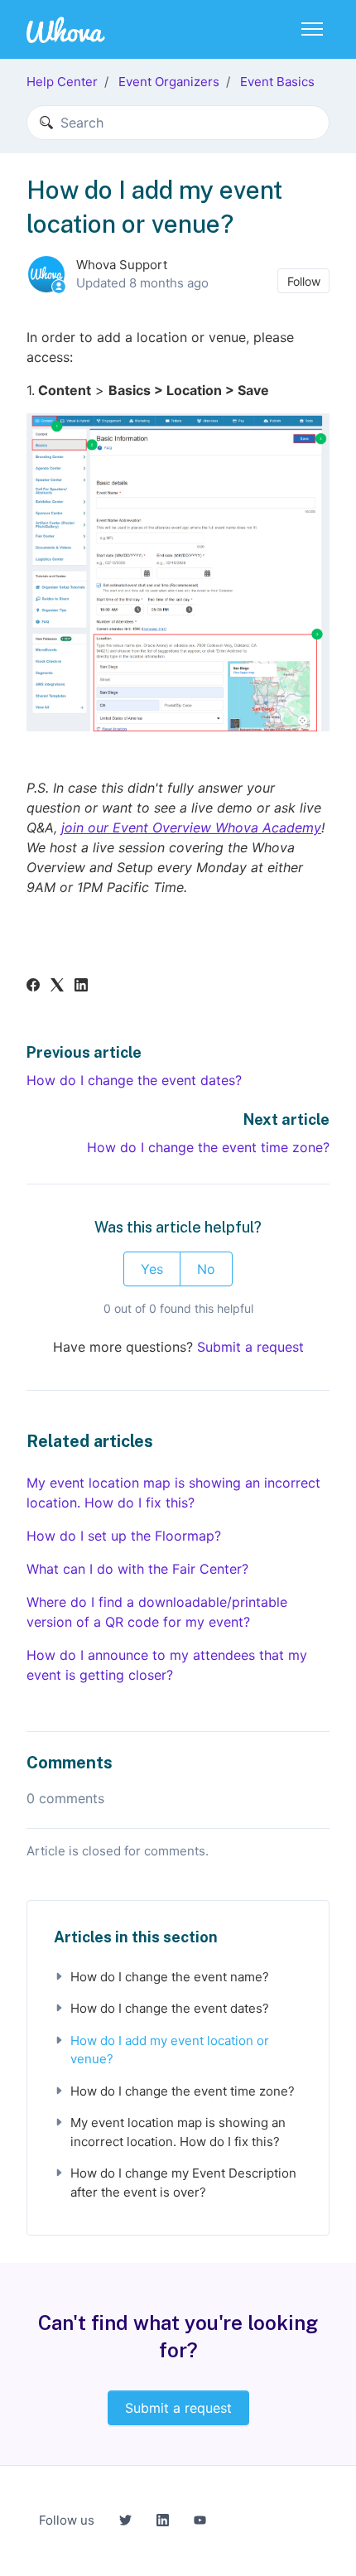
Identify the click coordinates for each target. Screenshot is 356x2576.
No (206, 1269)
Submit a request (250, 1347)
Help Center (62, 82)
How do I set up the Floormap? (124, 1536)
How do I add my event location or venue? (170, 2050)
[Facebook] (33, 987)
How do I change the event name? (170, 1977)
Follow (304, 281)
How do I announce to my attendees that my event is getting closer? (167, 1665)
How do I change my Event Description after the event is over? (183, 2183)
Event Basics (277, 82)
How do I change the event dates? (134, 1080)
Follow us (67, 2520)
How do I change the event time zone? (208, 1147)
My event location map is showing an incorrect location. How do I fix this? (173, 1493)
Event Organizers (169, 82)
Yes (152, 1269)
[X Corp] (57, 987)
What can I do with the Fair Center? (137, 1569)
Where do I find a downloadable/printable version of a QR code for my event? (157, 1612)
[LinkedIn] (81, 987)
